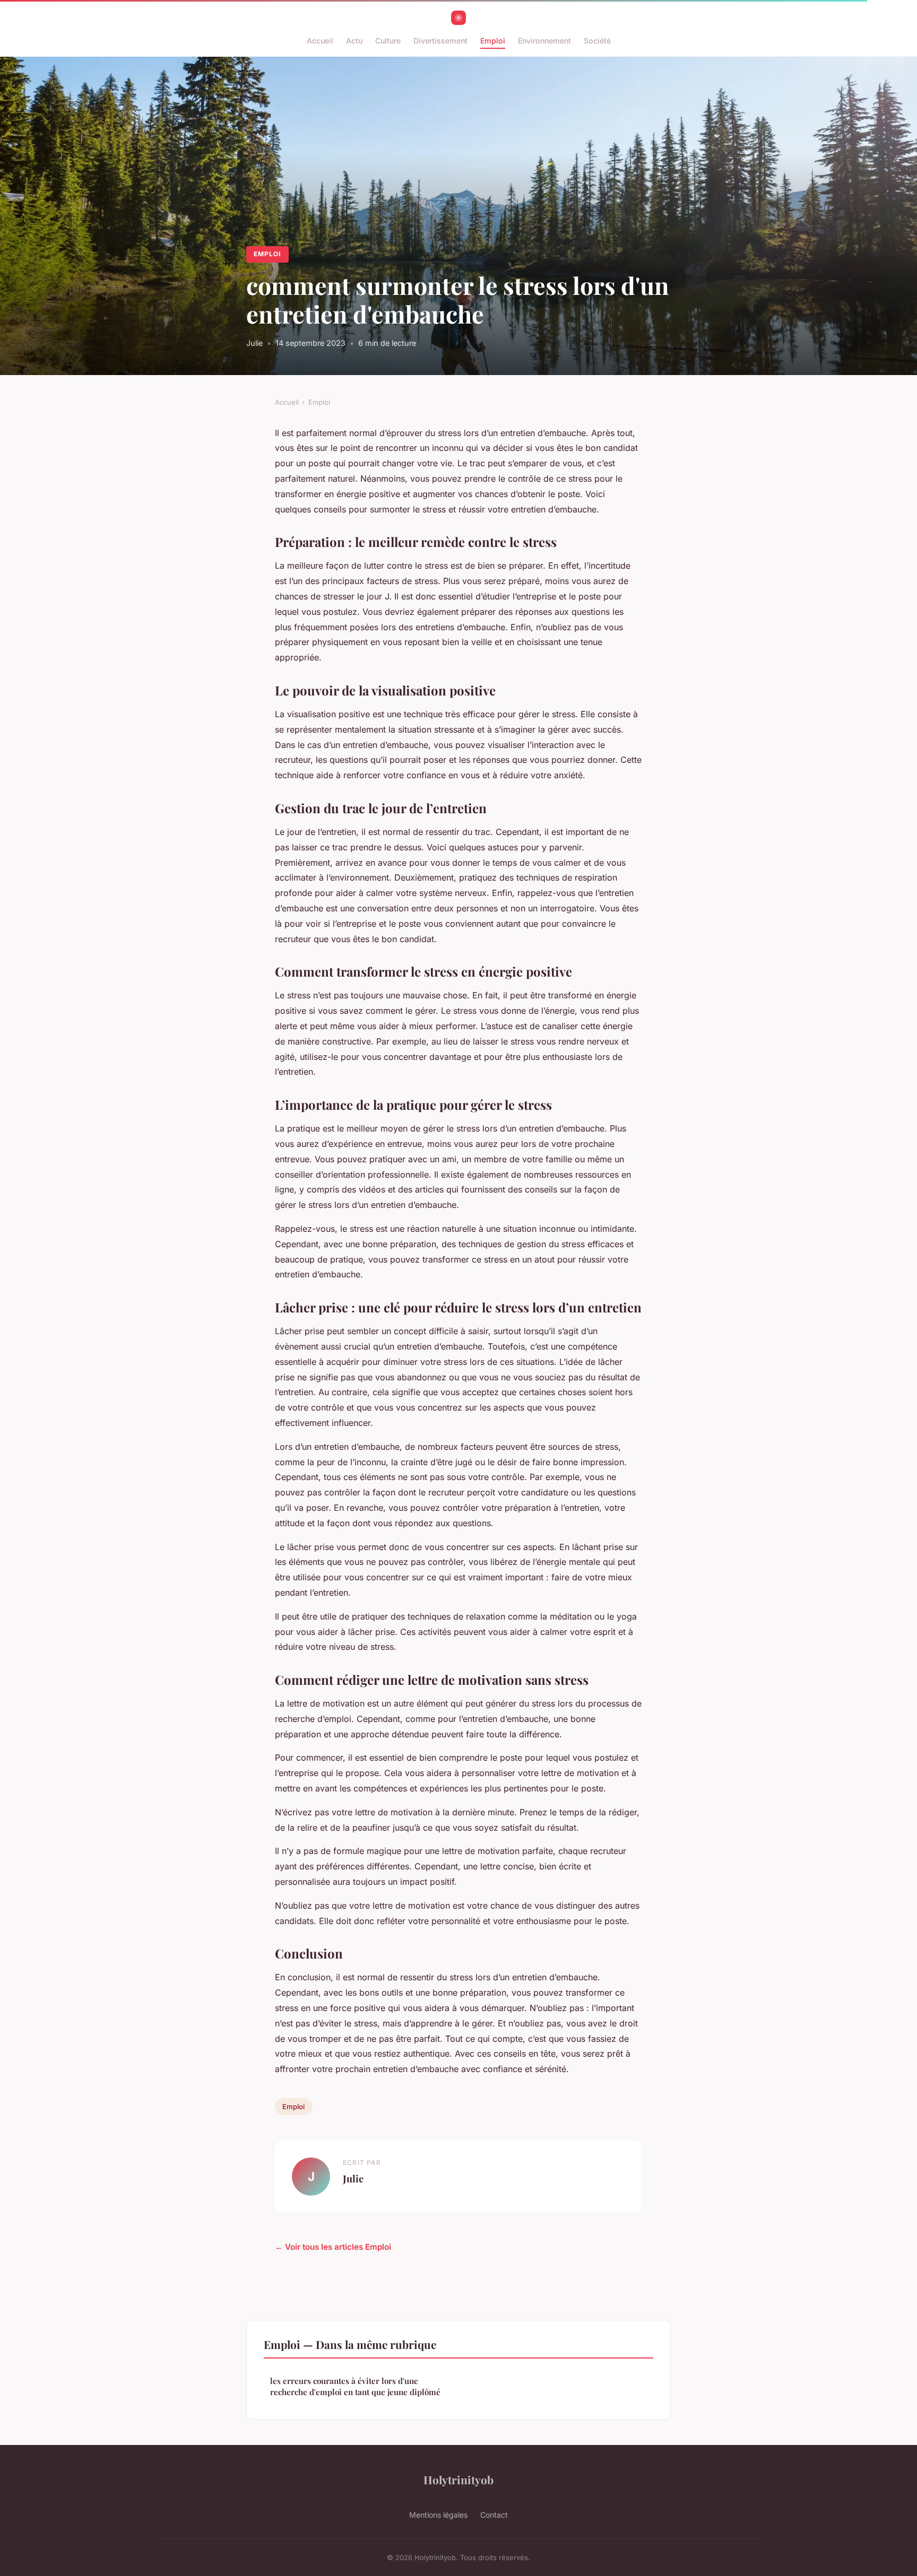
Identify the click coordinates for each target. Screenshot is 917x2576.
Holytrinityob (458, 2479)
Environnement (544, 41)
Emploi (493, 41)
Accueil (320, 41)
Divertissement (440, 41)
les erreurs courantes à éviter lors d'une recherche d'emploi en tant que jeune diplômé (355, 2386)
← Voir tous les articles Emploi (333, 2247)
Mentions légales (438, 2515)
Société (597, 41)
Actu (354, 41)
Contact (494, 2515)
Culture (388, 41)
